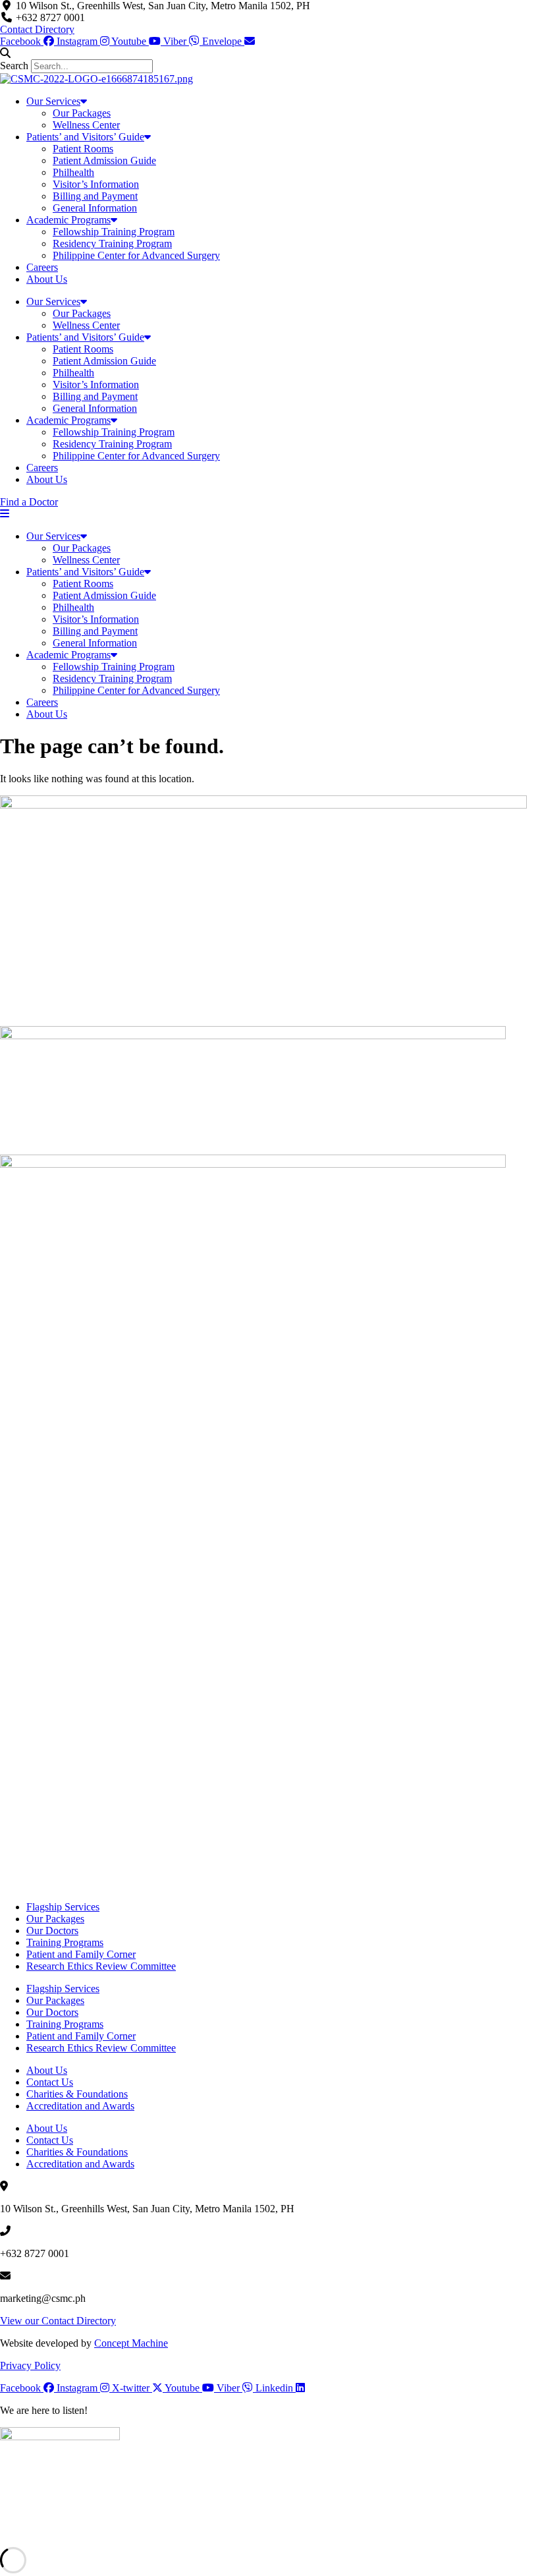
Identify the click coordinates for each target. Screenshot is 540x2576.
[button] (270, 53)
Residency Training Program (112, 243)
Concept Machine (131, 2343)
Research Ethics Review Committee (101, 1966)
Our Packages (82, 113)
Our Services (53, 101)
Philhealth (73, 172)
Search (14, 66)
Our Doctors (52, 1931)
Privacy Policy (30, 2365)
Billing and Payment (95, 196)
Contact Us (50, 2082)
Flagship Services (63, 1907)
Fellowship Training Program (114, 232)
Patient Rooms (83, 149)
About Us (47, 279)
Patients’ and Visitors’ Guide (85, 137)
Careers (42, 267)
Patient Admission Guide (104, 160)
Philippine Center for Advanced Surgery (136, 255)
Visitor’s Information (96, 184)
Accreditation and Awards (80, 2106)
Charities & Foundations (77, 2094)
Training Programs (65, 1942)
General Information (95, 208)
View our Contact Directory (58, 2321)
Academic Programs (68, 220)
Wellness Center (86, 125)
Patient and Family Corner (81, 1954)
